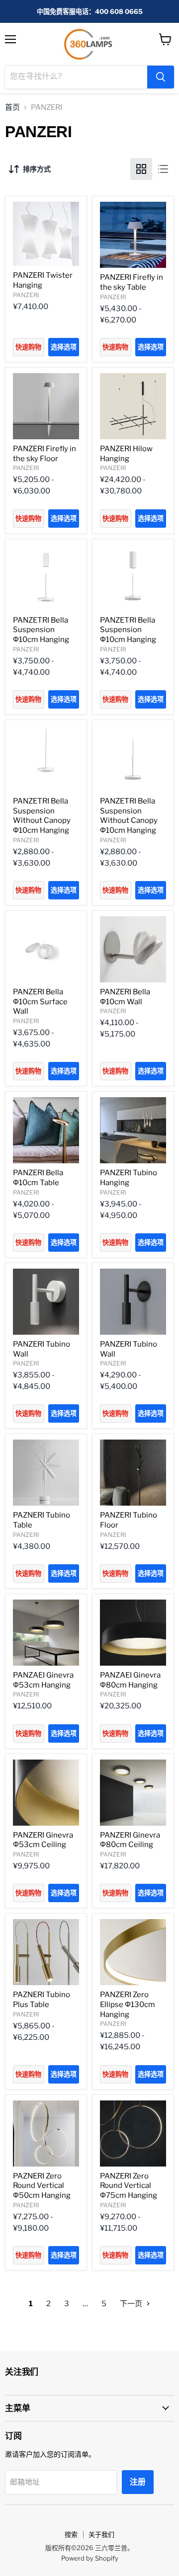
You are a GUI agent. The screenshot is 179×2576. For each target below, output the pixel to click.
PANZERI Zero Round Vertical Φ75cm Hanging (129, 2186)
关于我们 (101, 2534)
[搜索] (161, 77)
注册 (138, 2482)
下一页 (132, 2304)
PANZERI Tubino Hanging (129, 1178)
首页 (12, 108)
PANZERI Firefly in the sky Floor (45, 454)
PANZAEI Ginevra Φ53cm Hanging (43, 1680)
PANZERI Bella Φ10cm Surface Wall (40, 1002)
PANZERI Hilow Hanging (126, 454)
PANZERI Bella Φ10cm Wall (125, 997)
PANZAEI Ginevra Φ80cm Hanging (130, 1680)
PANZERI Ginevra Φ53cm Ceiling (43, 1840)
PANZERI (26, 295)
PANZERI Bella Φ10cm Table (38, 1178)
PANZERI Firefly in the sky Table (132, 282)
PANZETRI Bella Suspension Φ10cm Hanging (41, 630)
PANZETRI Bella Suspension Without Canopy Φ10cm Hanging (42, 816)
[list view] (163, 169)
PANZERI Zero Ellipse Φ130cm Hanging (128, 2004)
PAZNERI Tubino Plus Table (42, 2000)
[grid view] (141, 169)
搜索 (71, 2534)
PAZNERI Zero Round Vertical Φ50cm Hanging (42, 2186)
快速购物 (28, 347)
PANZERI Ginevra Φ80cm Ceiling (130, 1840)
